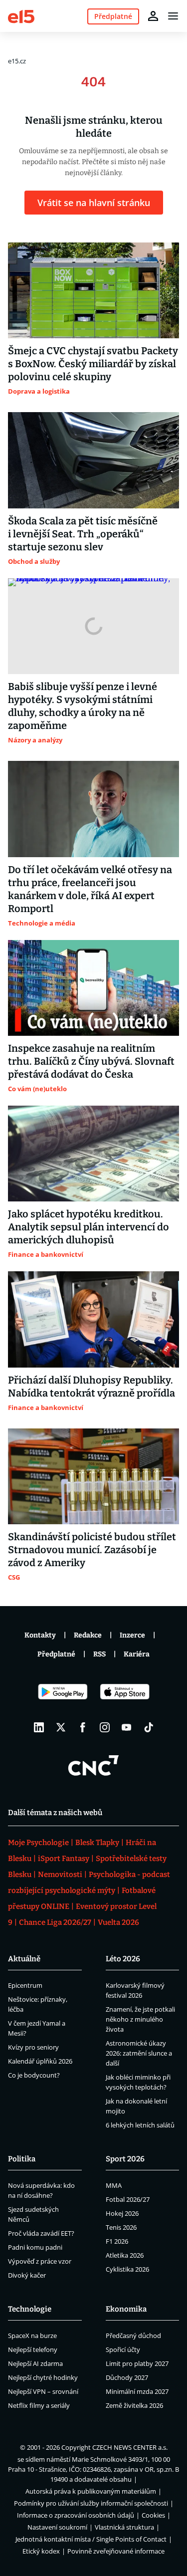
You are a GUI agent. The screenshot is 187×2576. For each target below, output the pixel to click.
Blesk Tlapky (97, 1843)
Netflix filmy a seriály (39, 2405)
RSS (99, 1654)
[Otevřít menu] (173, 16)
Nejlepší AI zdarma (35, 2363)
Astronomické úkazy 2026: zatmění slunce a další (139, 2053)
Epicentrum (25, 1985)
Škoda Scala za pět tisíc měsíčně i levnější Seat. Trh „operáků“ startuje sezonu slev (83, 534)
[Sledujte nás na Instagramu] (105, 1727)
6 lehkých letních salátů (140, 2125)
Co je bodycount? (34, 2075)
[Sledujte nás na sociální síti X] (61, 1727)
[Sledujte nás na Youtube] (127, 1727)
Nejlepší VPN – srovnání (43, 2391)
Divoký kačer (27, 2275)
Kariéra (137, 1654)
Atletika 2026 (125, 2255)
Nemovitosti (60, 1874)
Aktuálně (24, 1959)
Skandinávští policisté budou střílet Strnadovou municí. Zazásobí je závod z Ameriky (92, 1550)
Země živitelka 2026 (134, 2405)
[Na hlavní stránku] (21, 16)
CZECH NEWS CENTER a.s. (130, 2447)
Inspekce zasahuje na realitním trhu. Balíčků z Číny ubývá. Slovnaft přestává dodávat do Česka (91, 1061)
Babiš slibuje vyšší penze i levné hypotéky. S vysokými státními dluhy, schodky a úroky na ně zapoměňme (83, 706)
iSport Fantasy (64, 1859)
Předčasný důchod (133, 2336)
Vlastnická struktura (124, 2527)
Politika (22, 2159)
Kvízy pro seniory (33, 2047)
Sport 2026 (125, 2159)
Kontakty (40, 1635)
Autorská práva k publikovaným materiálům (91, 2491)
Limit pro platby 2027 (137, 2363)
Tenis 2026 (121, 2227)
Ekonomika (126, 2309)
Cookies (153, 2515)
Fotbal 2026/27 (128, 2199)
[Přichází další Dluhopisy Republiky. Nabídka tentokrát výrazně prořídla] (93, 1319)
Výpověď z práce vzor (40, 2261)
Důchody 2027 (127, 2377)
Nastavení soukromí (57, 2527)
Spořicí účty (123, 2349)
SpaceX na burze (32, 2336)
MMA (114, 2185)
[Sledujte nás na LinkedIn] (39, 1727)
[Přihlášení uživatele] (153, 16)
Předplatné (56, 1654)
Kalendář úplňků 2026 (40, 2061)
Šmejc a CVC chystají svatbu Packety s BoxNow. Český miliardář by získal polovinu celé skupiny (93, 364)
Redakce (88, 1635)
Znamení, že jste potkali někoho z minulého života (140, 2019)
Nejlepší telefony (33, 2349)
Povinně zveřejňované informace (116, 2551)
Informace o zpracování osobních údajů (76, 2515)
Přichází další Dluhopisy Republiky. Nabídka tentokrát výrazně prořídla (92, 1387)
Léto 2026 (123, 1959)
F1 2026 (117, 2241)
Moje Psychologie (38, 1843)
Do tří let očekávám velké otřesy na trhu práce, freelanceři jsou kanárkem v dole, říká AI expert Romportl (90, 889)
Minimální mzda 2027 (137, 2391)
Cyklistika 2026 (127, 2269)
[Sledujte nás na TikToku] (149, 1727)
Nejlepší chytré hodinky (43, 2377)
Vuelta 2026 (118, 1922)
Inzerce (132, 1635)
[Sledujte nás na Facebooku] (83, 1727)
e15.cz (17, 61)
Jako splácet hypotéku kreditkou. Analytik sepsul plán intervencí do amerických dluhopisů (89, 1227)
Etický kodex (41, 2551)
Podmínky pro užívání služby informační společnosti (91, 2503)
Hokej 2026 (122, 2213)
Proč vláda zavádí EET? (41, 2233)
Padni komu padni (35, 2247)
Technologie (30, 2309)
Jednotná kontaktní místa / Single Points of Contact (91, 2539)
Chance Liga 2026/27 (55, 1922)
